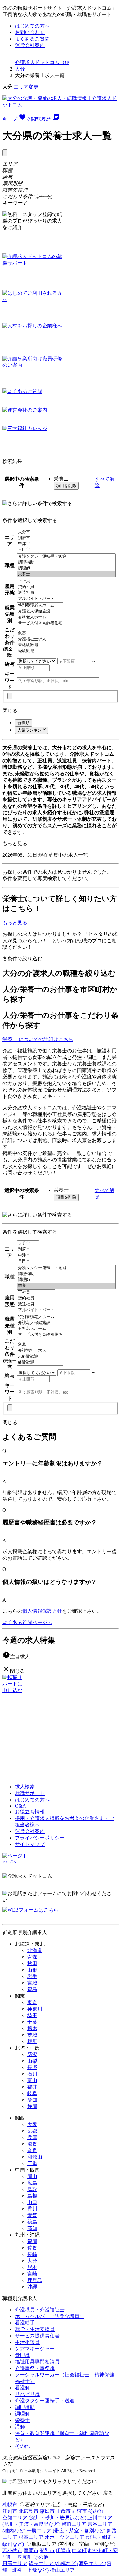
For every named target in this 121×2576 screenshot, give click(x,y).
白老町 (79, 2550)
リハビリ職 (27, 2394)
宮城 (32, 1983)
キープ (16, 119)
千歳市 (63, 2511)
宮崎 (32, 2274)
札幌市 (10, 2505)
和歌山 (35, 2157)
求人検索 (25, 1787)
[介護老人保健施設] (40, 611)
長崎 (32, 2254)
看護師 (22, 2388)
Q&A (20, 1806)
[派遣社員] (36, 593)
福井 (32, 2087)
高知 (32, 2228)
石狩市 (79, 2511)
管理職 (22, 2355)
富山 (32, 2080)
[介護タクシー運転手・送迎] (66, 557)
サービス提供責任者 (37, 2336)
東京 (32, 2002)
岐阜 (32, 2093)
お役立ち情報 (30, 1812)
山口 (32, 2202)
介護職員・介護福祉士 (40, 2310)
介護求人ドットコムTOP (42, 62)
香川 (32, 2209)
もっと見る (15, 843)
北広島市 (29, 2511)
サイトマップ (30, 1844)
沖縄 (32, 2287)
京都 (32, 2131)
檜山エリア (62, 2570)
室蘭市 (31, 2550)
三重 (32, 2163)
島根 (32, 2196)
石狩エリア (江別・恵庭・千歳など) (65, 2505)
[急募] (40, 633)
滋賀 (32, 2144)
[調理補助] (66, 562)
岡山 (32, 2176)
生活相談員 (27, 2342)
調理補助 (25, 2407)
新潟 (32, 2054)
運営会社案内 (30, 45)
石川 (32, 2074)
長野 (32, 2067)
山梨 (32, 2061)
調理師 (22, 2414)
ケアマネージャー (35, 2349)
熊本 (32, 2267)
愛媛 (32, 2215)
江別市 (10, 2511)
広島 (32, 2183)
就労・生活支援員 (35, 2329)
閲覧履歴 (45, 119)
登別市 (47, 2550)
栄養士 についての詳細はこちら (38, 1039)
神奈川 (35, 2009)
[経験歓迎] (40, 651)
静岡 (32, 2106)
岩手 (32, 1976)
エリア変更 (26, 87)
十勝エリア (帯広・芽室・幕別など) (66, 2531)
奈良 (32, 2150)
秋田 (32, 1963)
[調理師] (66, 568)
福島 (32, 1989)
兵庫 (32, 2137)
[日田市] (28, 550)
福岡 (32, 2241)
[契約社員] (36, 587)
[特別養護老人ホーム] (40, 605)
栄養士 (22, 2420)
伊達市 (63, 2550)
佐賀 (32, 2248)
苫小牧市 (12, 2550)
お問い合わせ (30, 32)
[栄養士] (66, 574)
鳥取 (32, 2189)
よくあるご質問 (32, 39)
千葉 (32, 2022)
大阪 (32, 2124)
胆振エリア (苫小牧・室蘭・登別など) (74, 2544)
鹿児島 (35, 2280)
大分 (20, 69)
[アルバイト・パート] (36, 599)
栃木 (32, 2028)
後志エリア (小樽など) (53, 2563)
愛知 (32, 2100)
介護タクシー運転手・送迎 (45, 2401)
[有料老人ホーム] (40, 617)
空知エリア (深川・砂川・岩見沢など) (44, 2518)
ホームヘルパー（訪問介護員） (50, 2316)
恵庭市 (47, 2511)
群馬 (32, 2041)
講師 (20, 2427)
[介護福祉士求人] (40, 639)
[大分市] (28, 532)
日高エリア (15, 2563)
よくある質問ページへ (27, 1622)
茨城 (32, 2035)
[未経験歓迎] (40, 645)
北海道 (35, 1950)
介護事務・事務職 (35, 2368)
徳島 (32, 2222)
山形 (32, 1970)
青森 (32, 1957)
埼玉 (32, 2015)
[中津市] (28, 544)
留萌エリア (74, 2524)
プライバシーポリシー (40, 1838)
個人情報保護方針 (42, 1611)
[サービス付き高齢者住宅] (40, 623)
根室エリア (31, 2537)
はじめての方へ (32, 26)
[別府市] (28, 538)
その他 (22, 2446)
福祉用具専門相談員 (37, 2362)
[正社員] (36, 581)
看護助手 (25, 2323)
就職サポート (30, 1793)
